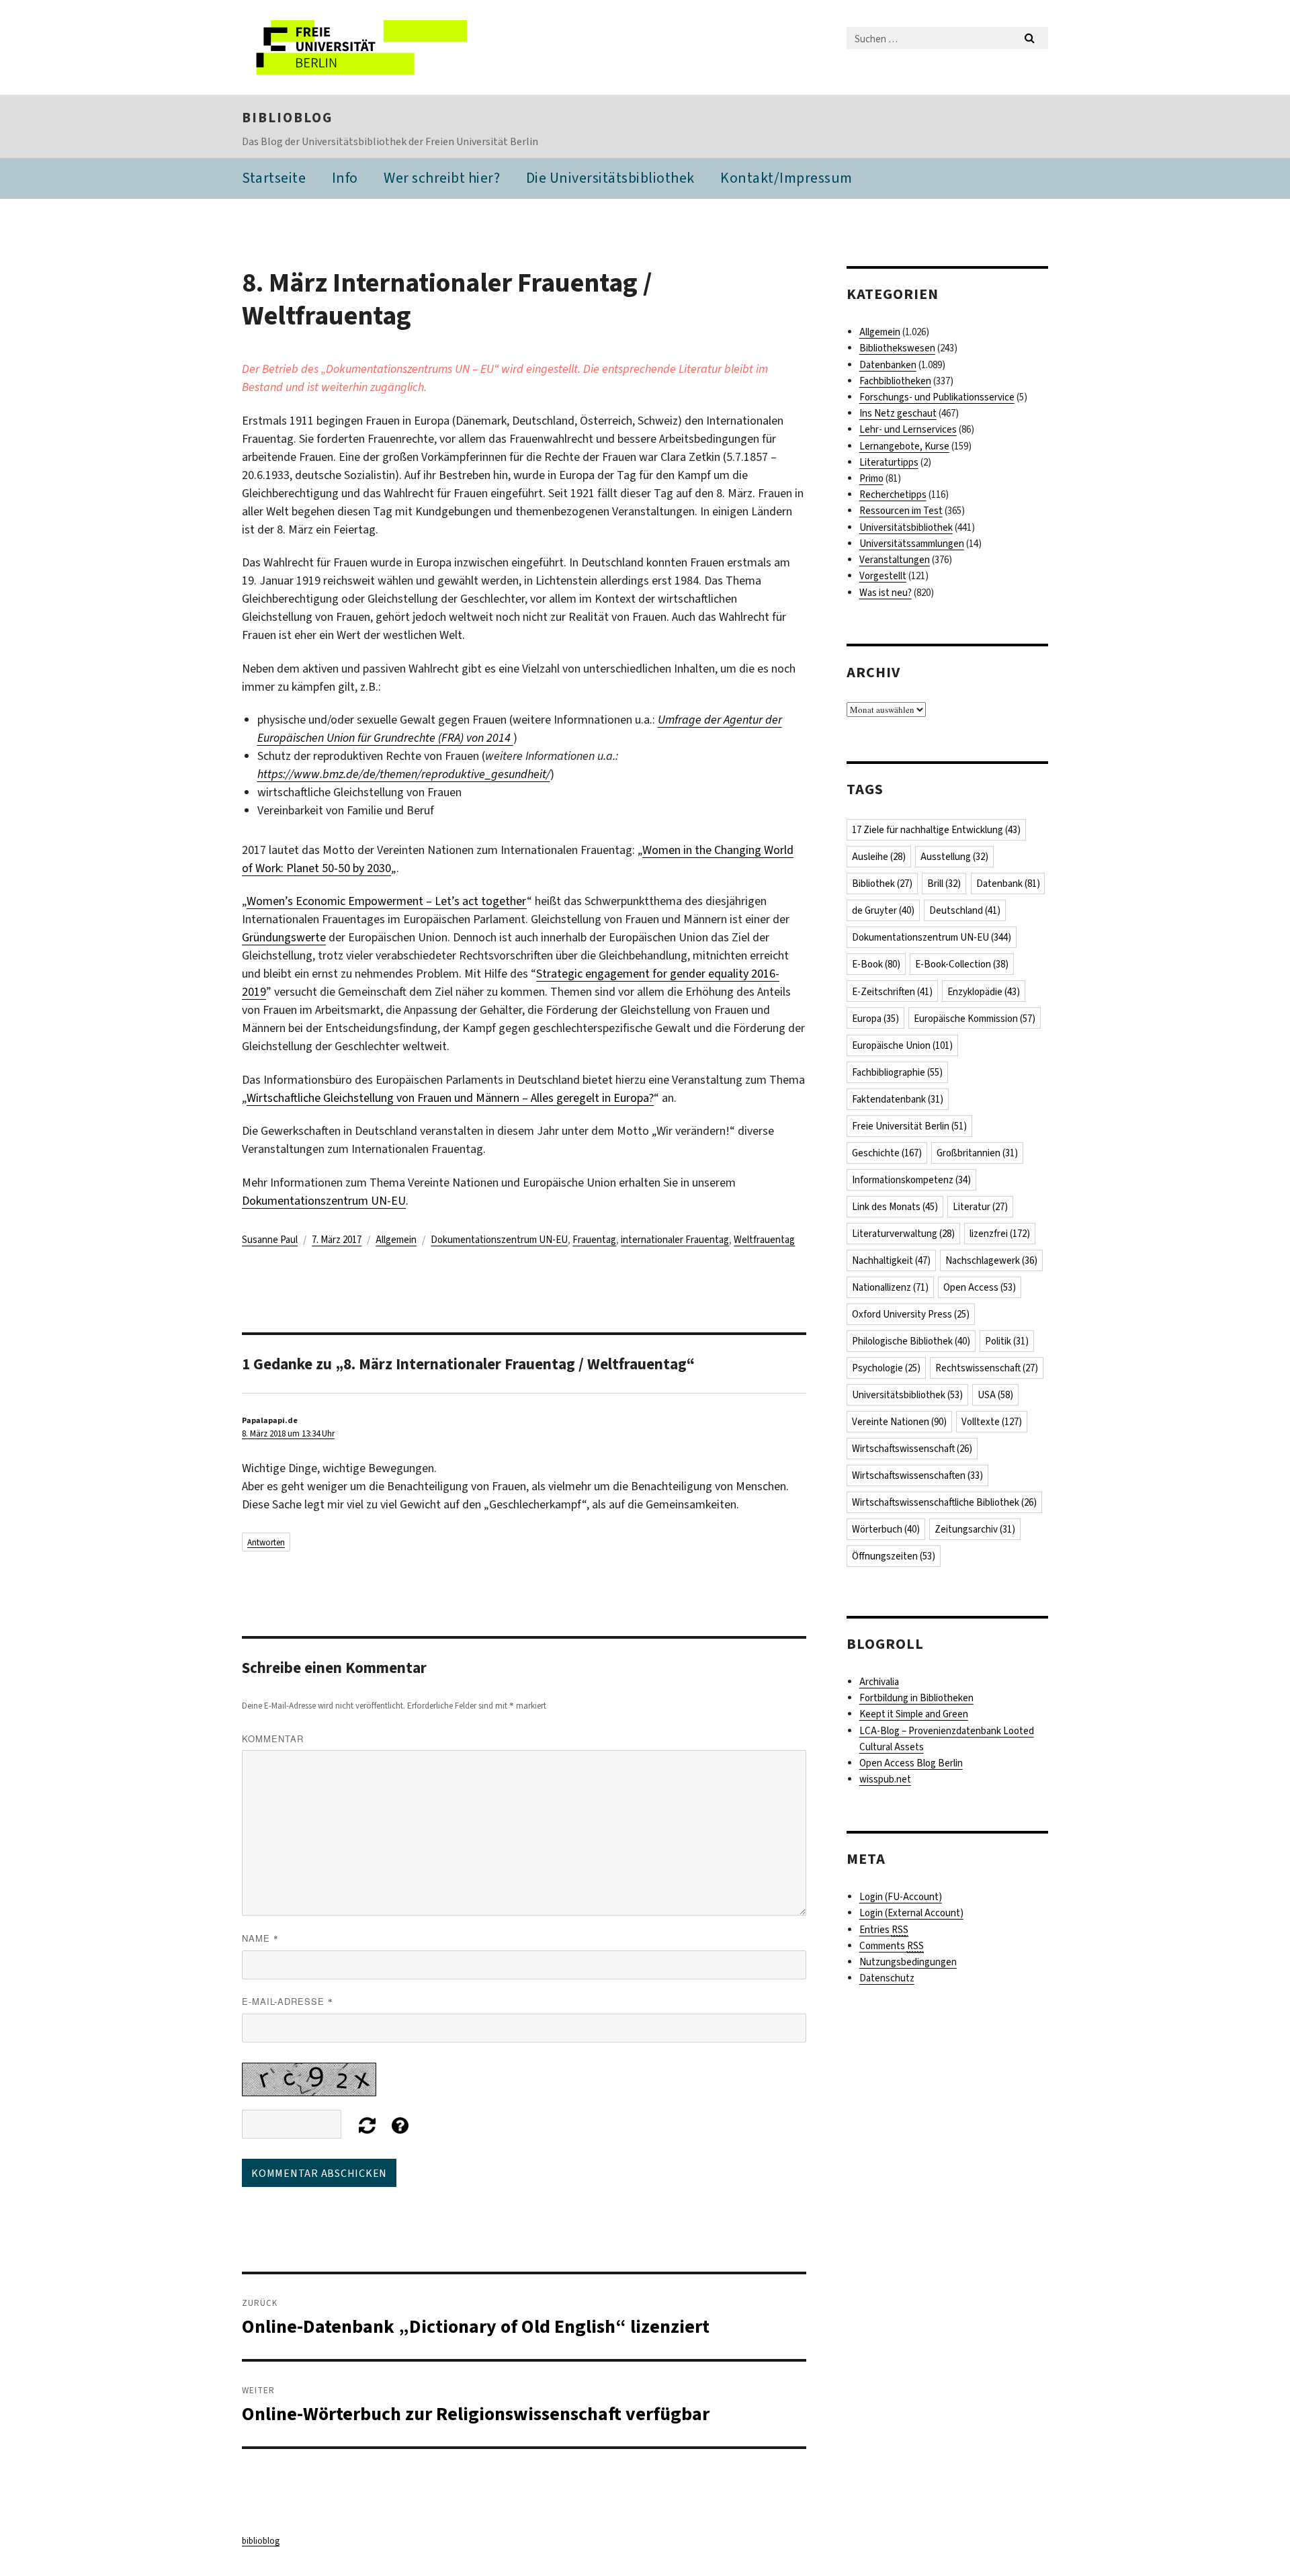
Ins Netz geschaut (898, 413)
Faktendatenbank (898, 1099)
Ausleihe (879, 857)
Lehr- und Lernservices (908, 429)
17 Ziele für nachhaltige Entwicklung (936, 830)
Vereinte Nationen (899, 1422)
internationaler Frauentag (675, 1240)
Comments (892, 1946)
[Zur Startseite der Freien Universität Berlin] (354, 47)
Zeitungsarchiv (975, 1529)
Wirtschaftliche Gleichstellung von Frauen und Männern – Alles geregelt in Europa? (450, 1098)
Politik (1007, 1341)
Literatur (980, 1207)
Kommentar (273, 1738)
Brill (944, 884)
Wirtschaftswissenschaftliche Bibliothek (944, 1502)
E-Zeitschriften (892, 992)
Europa (875, 1019)
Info (345, 178)
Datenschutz (887, 1978)
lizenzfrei (1000, 1234)
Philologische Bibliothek (911, 1341)
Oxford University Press (911, 1314)
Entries (884, 1930)
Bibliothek (882, 884)
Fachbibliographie (897, 1072)
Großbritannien (977, 1153)
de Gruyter (883, 910)
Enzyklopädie (984, 992)
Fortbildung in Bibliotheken (916, 1698)
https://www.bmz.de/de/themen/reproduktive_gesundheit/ (404, 774)
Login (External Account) (911, 1913)
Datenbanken (888, 365)
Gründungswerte (284, 937)
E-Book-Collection (962, 964)
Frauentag (594, 1240)
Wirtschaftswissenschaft (912, 1449)
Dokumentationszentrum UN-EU (324, 1201)
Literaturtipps (889, 462)
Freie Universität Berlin (909, 1126)
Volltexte (992, 1422)
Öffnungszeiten (894, 1556)
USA (995, 1395)
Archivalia (879, 1682)
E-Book (876, 964)
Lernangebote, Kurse (904, 446)
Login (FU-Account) (901, 1897)
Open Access (980, 1287)
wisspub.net (885, 1779)
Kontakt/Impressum (786, 178)
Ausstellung (954, 857)
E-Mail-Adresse (288, 2001)
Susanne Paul (270, 1240)
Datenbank (1008, 884)
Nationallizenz (890, 1287)
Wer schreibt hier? (442, 178)
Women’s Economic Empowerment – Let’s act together (387, 901)
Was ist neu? (886, 593)
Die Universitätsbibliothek (610, 178)
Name (260, 1938)
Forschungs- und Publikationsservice (937, 397)
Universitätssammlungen (912, 544)
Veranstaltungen (895, 560)
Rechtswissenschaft (987, 1368)
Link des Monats (895, 1207)
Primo (871, 478)
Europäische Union (902, 1045)
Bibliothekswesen (897, 348)
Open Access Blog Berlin (911, 1763)
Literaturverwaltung (903, 1234)
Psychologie (886, 1368)
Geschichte (887, 1153)
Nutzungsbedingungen (908, 1962)
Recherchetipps (893, 495)
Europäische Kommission (975, 1019)
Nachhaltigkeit (891, 1260)
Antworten (266, 1542)
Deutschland (965, 910)
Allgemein (396, 1240)
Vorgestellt (883, 576)
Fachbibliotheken (895, 381)
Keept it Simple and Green (914, 1714)
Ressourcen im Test (901, 511)
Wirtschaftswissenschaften (917, 1475)
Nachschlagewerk (991, 1260)
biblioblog (287, 118)
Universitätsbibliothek (906, 527)
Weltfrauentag (764, 1240)
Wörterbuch (886, 1529)
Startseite (274, 178)
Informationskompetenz (911, 1180)
